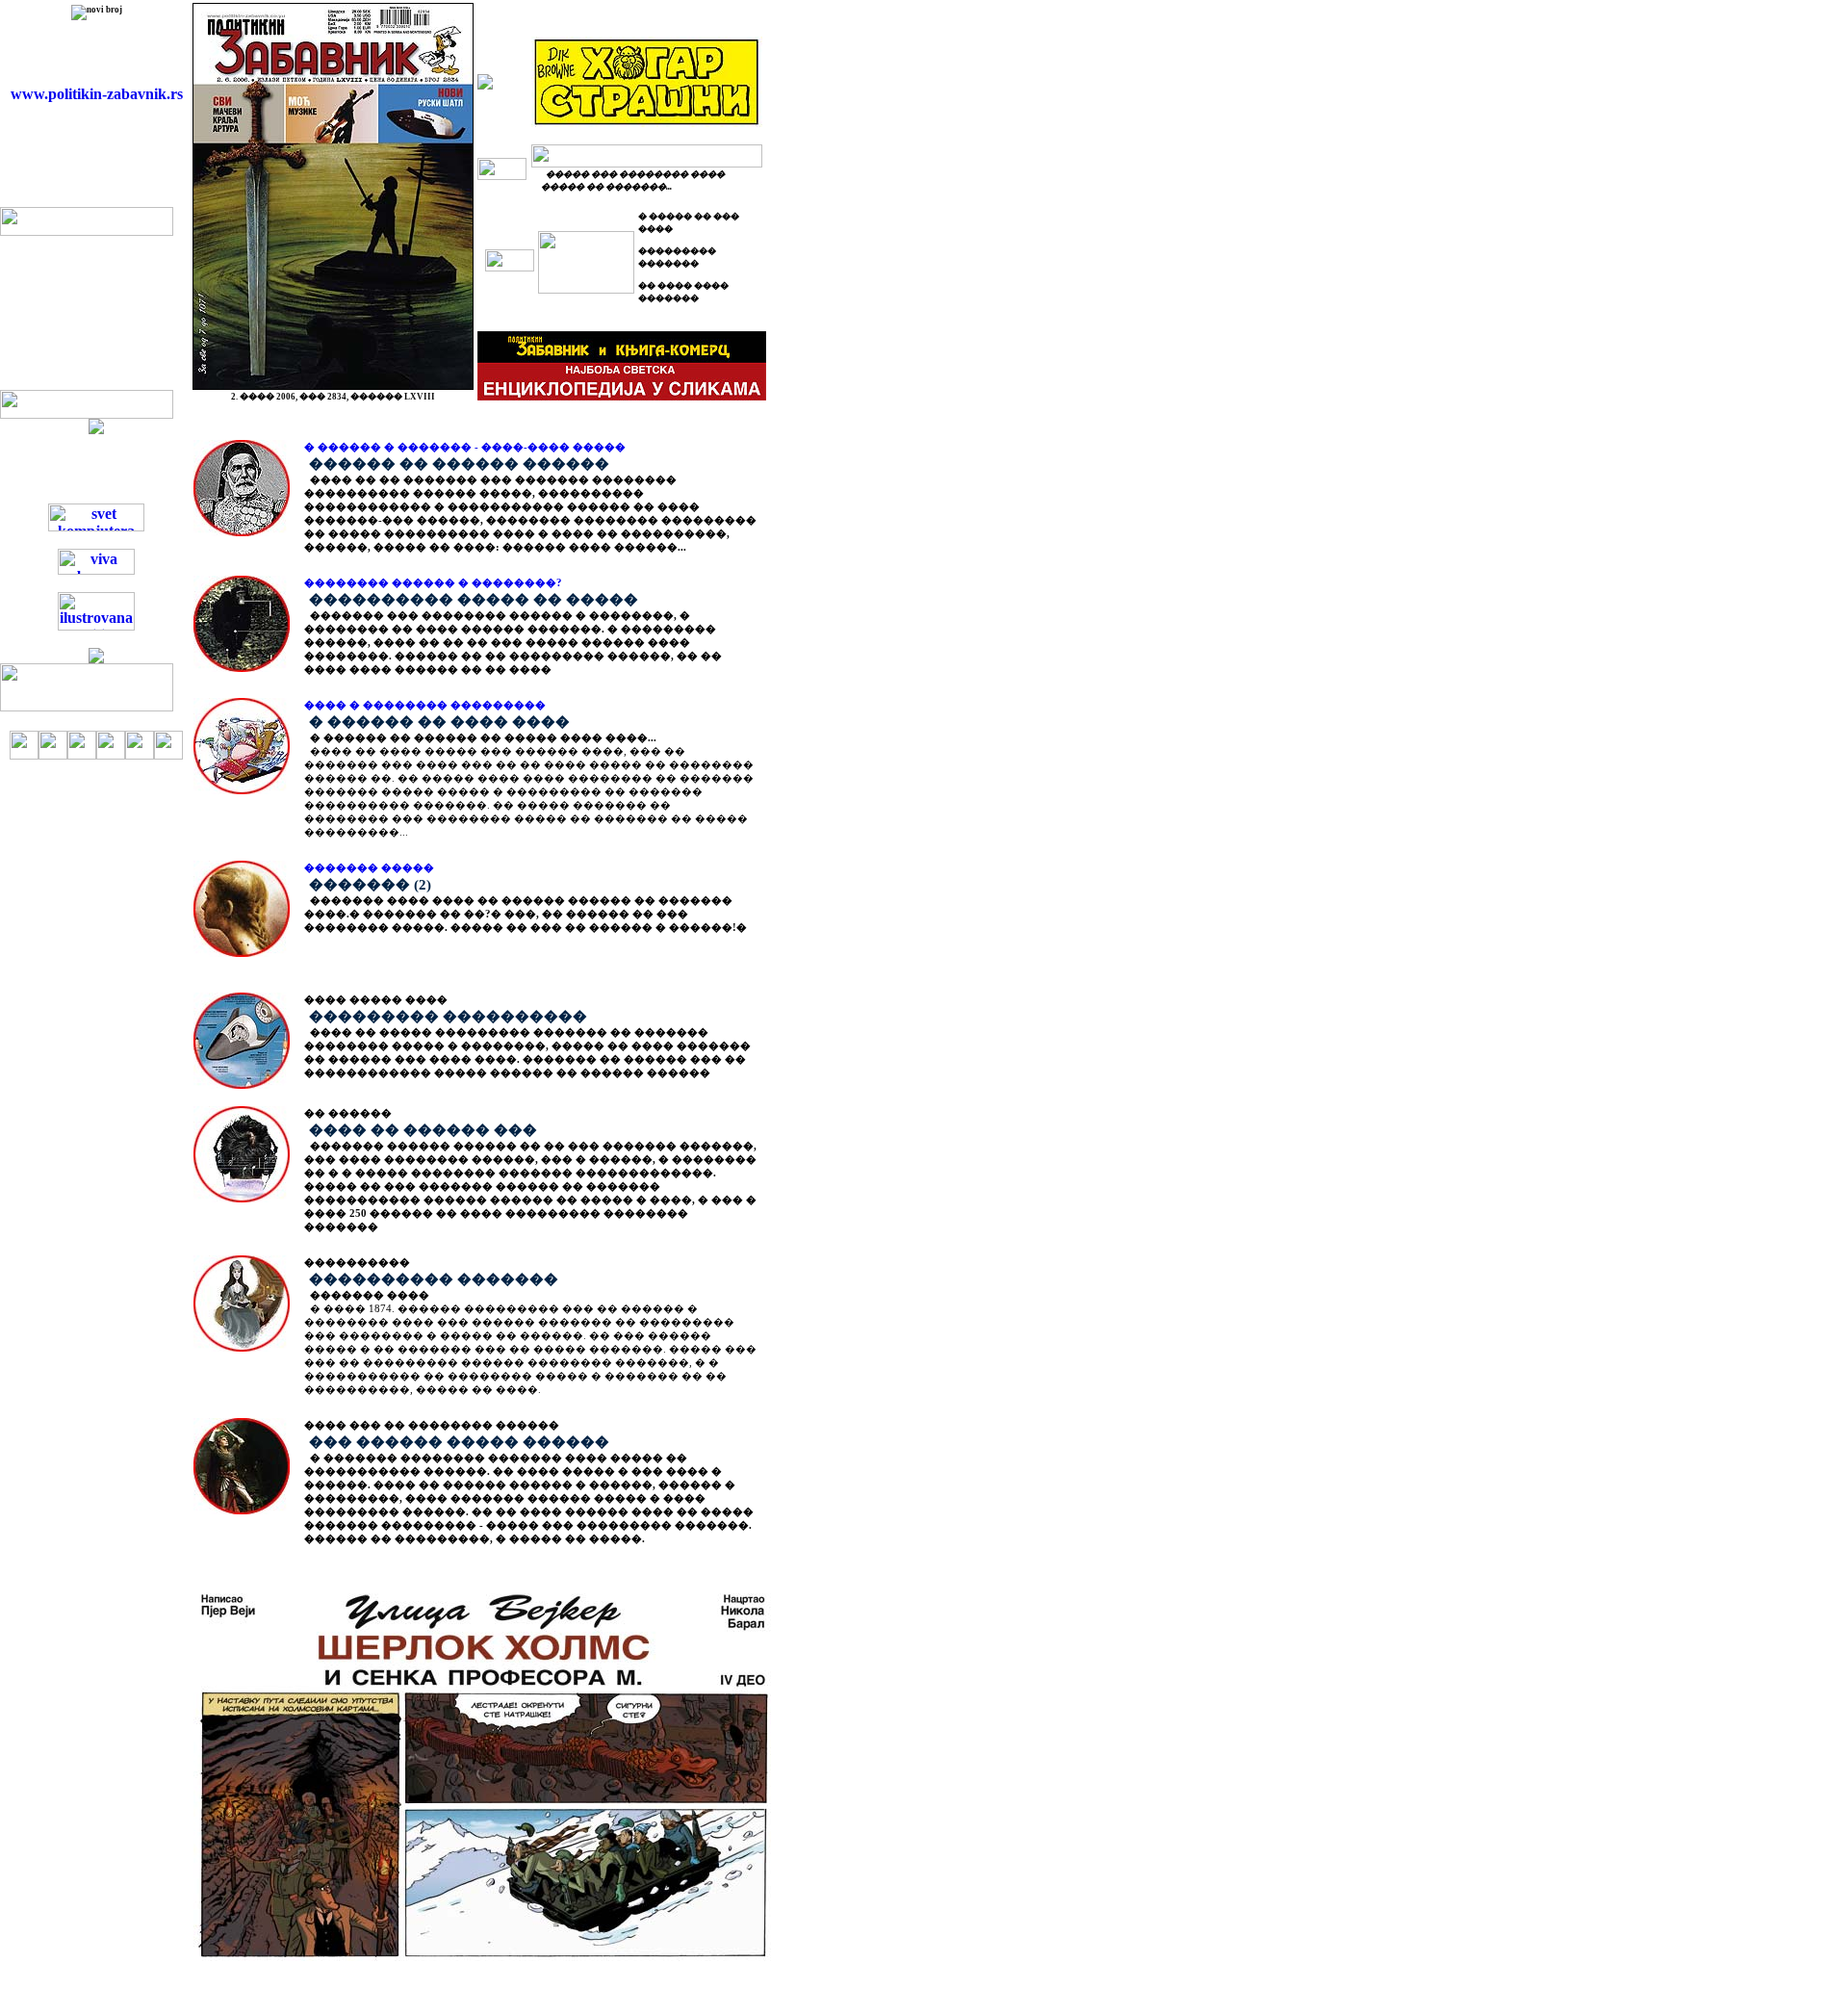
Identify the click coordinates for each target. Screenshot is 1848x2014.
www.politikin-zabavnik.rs (97, 94)
